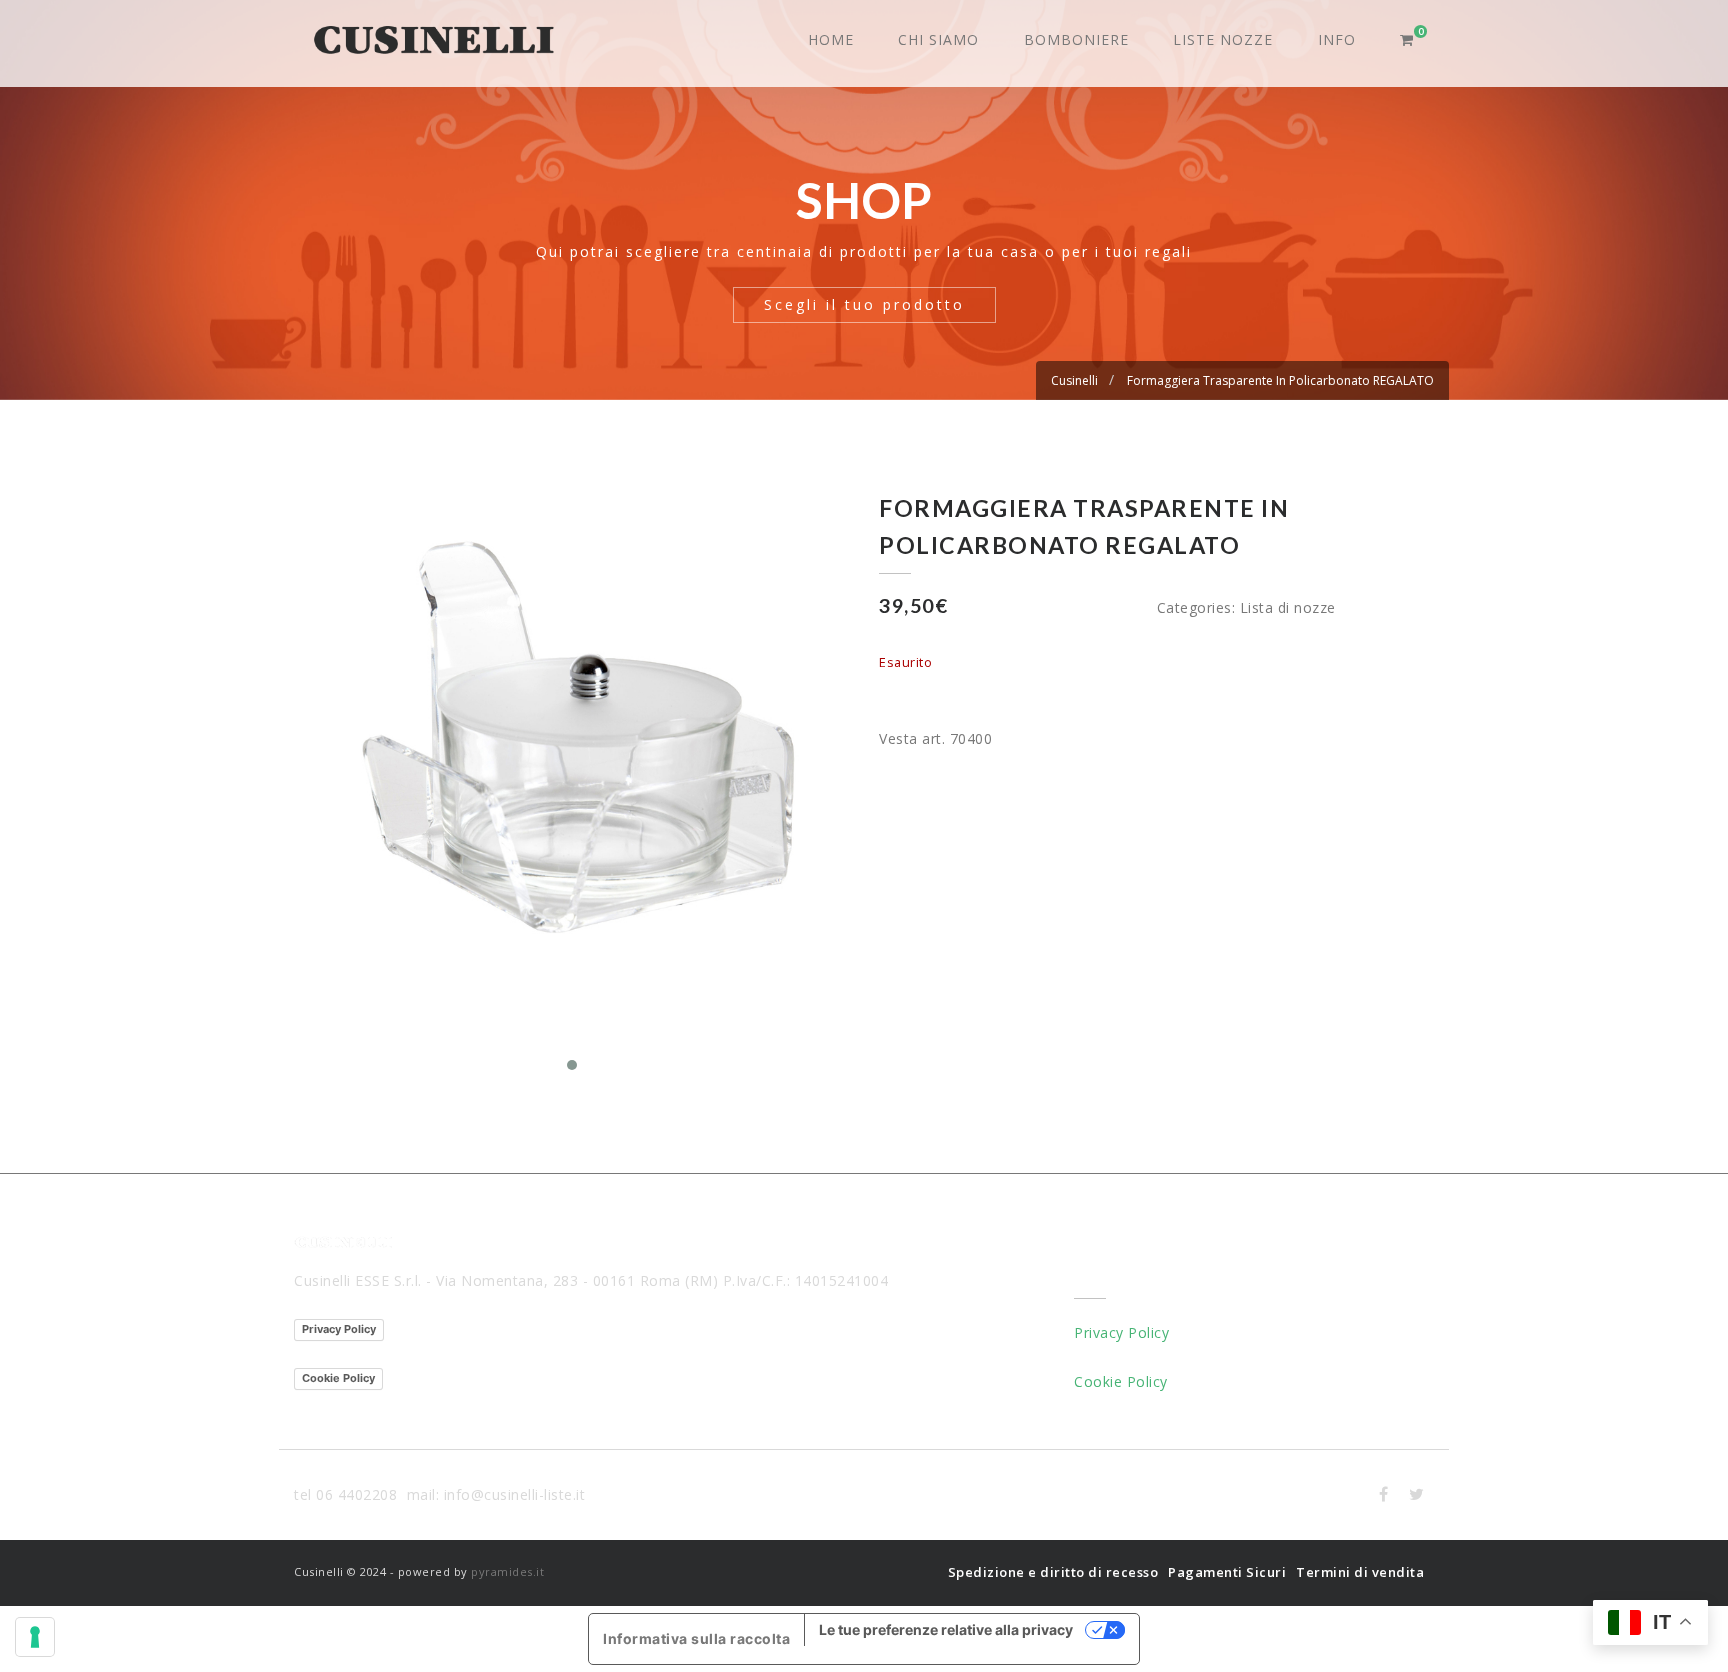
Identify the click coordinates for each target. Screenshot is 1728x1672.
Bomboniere (1076, 39)
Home (831, 39)
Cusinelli (1074, 380)
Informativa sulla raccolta (696, 1638)
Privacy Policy (339, 1329)
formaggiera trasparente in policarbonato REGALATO (1280, 380)
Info (1337, 39)
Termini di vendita (1360, 1572)
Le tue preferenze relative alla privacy (946, 1629)
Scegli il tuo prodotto (864, 304)
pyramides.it (507, 1571)
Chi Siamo (938, 39)
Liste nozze (1223, 39)
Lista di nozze (1288, 607)
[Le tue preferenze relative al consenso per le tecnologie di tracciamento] (35, 1637)
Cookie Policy (338, 1378)
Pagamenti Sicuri (1227, 1572)
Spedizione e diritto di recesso (1053, 1572)
